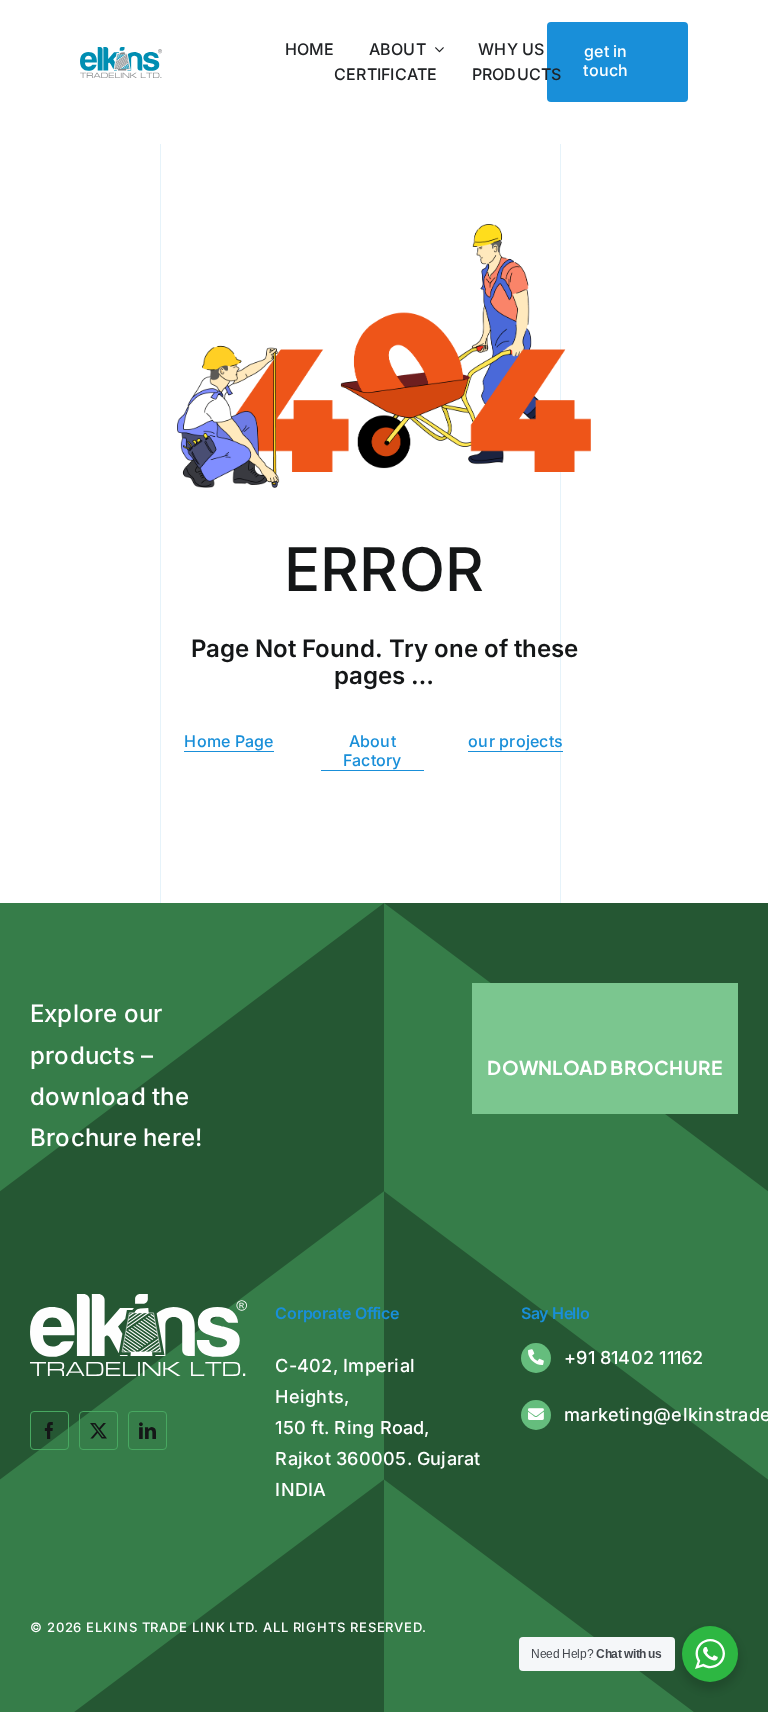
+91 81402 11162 (634, 1357)
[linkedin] (147, 1430)
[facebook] (49, 1430)
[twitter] (98, 1430)
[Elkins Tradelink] (121, 55)
